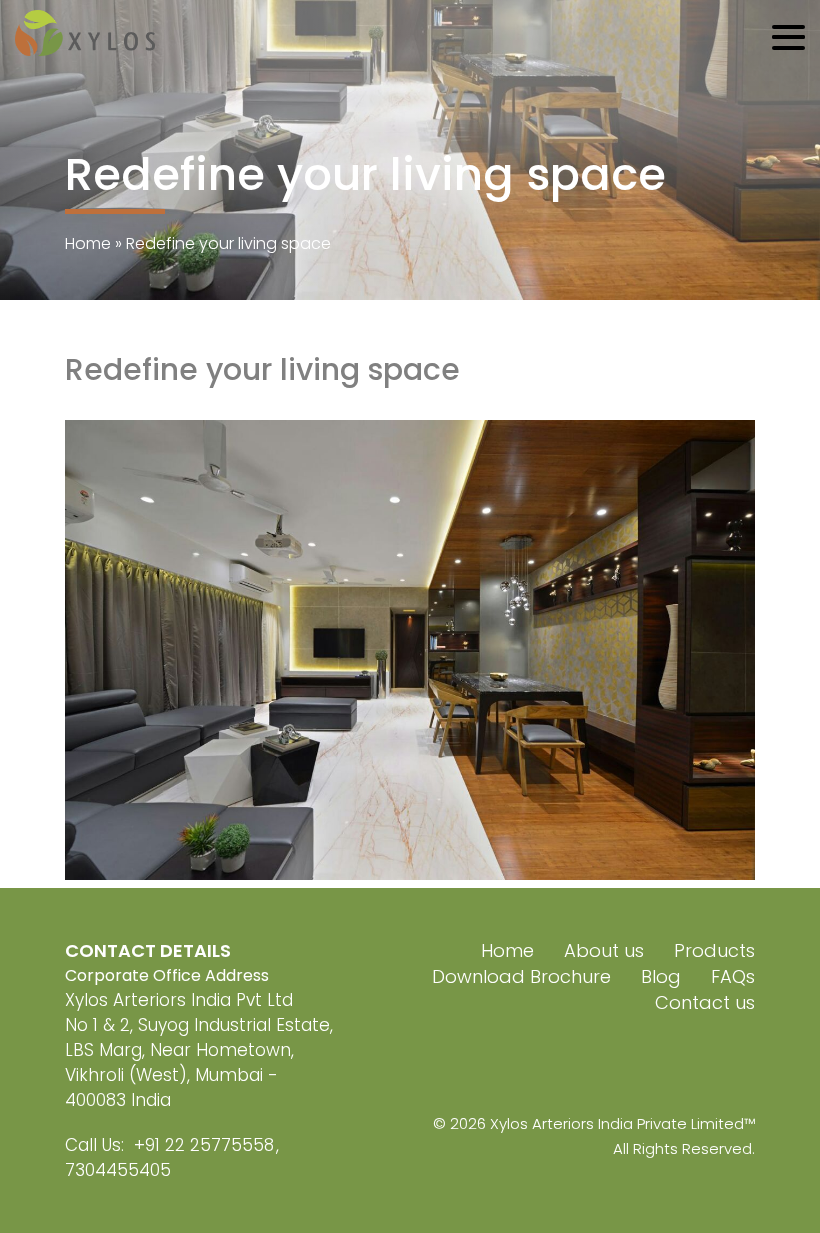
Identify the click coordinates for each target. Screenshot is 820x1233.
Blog (661, 976)
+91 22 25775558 (204, 1145)
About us (604, 950)
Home (88, 243)
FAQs (733, 976)
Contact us (705, 1002)
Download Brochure (521, 976)
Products (714, 950)
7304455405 (118, 1170)
